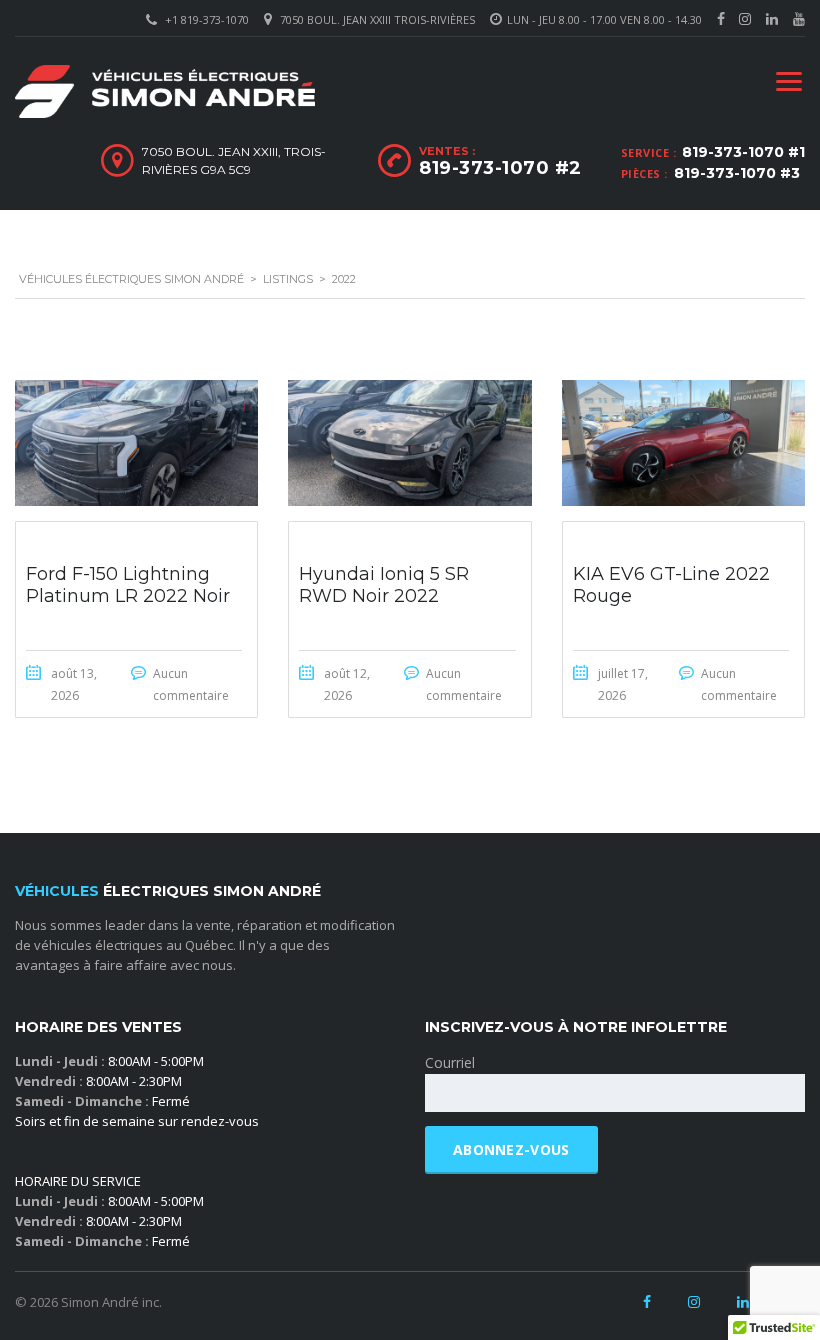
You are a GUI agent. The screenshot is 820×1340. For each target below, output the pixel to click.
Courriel (450, 1062)
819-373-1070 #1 (743, 152)
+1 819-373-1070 (207, 19)
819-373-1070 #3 (737, 173)
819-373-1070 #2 (500, 168)
